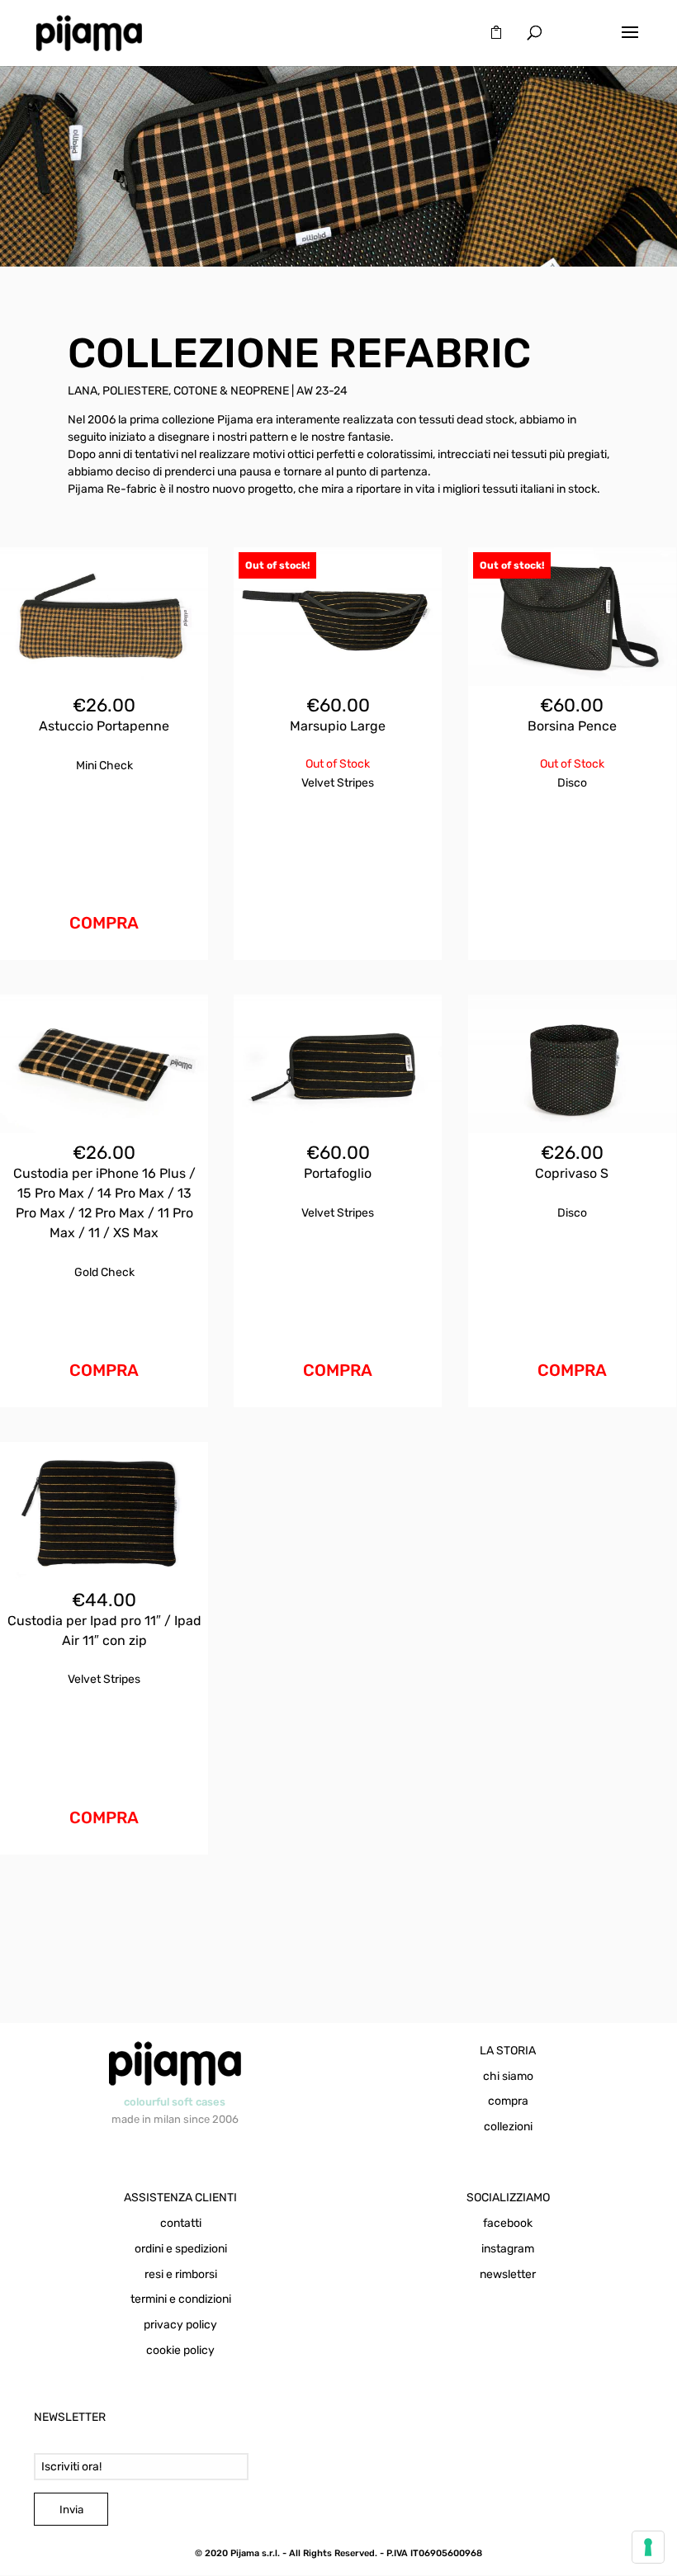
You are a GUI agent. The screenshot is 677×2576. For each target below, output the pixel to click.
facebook (508, 2223)
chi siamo (508, 2076)
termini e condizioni (181, 2299)
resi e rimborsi (181, 2274)
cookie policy (180, 2350)
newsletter (508, 2274)
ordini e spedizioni (181, 2249)
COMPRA (104, 923)
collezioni (508, 2127)
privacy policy (180, 2325)
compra (508, 2101)
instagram (508, 2249)
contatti (181, 2223)
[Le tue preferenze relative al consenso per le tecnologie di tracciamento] (648, 2547)
